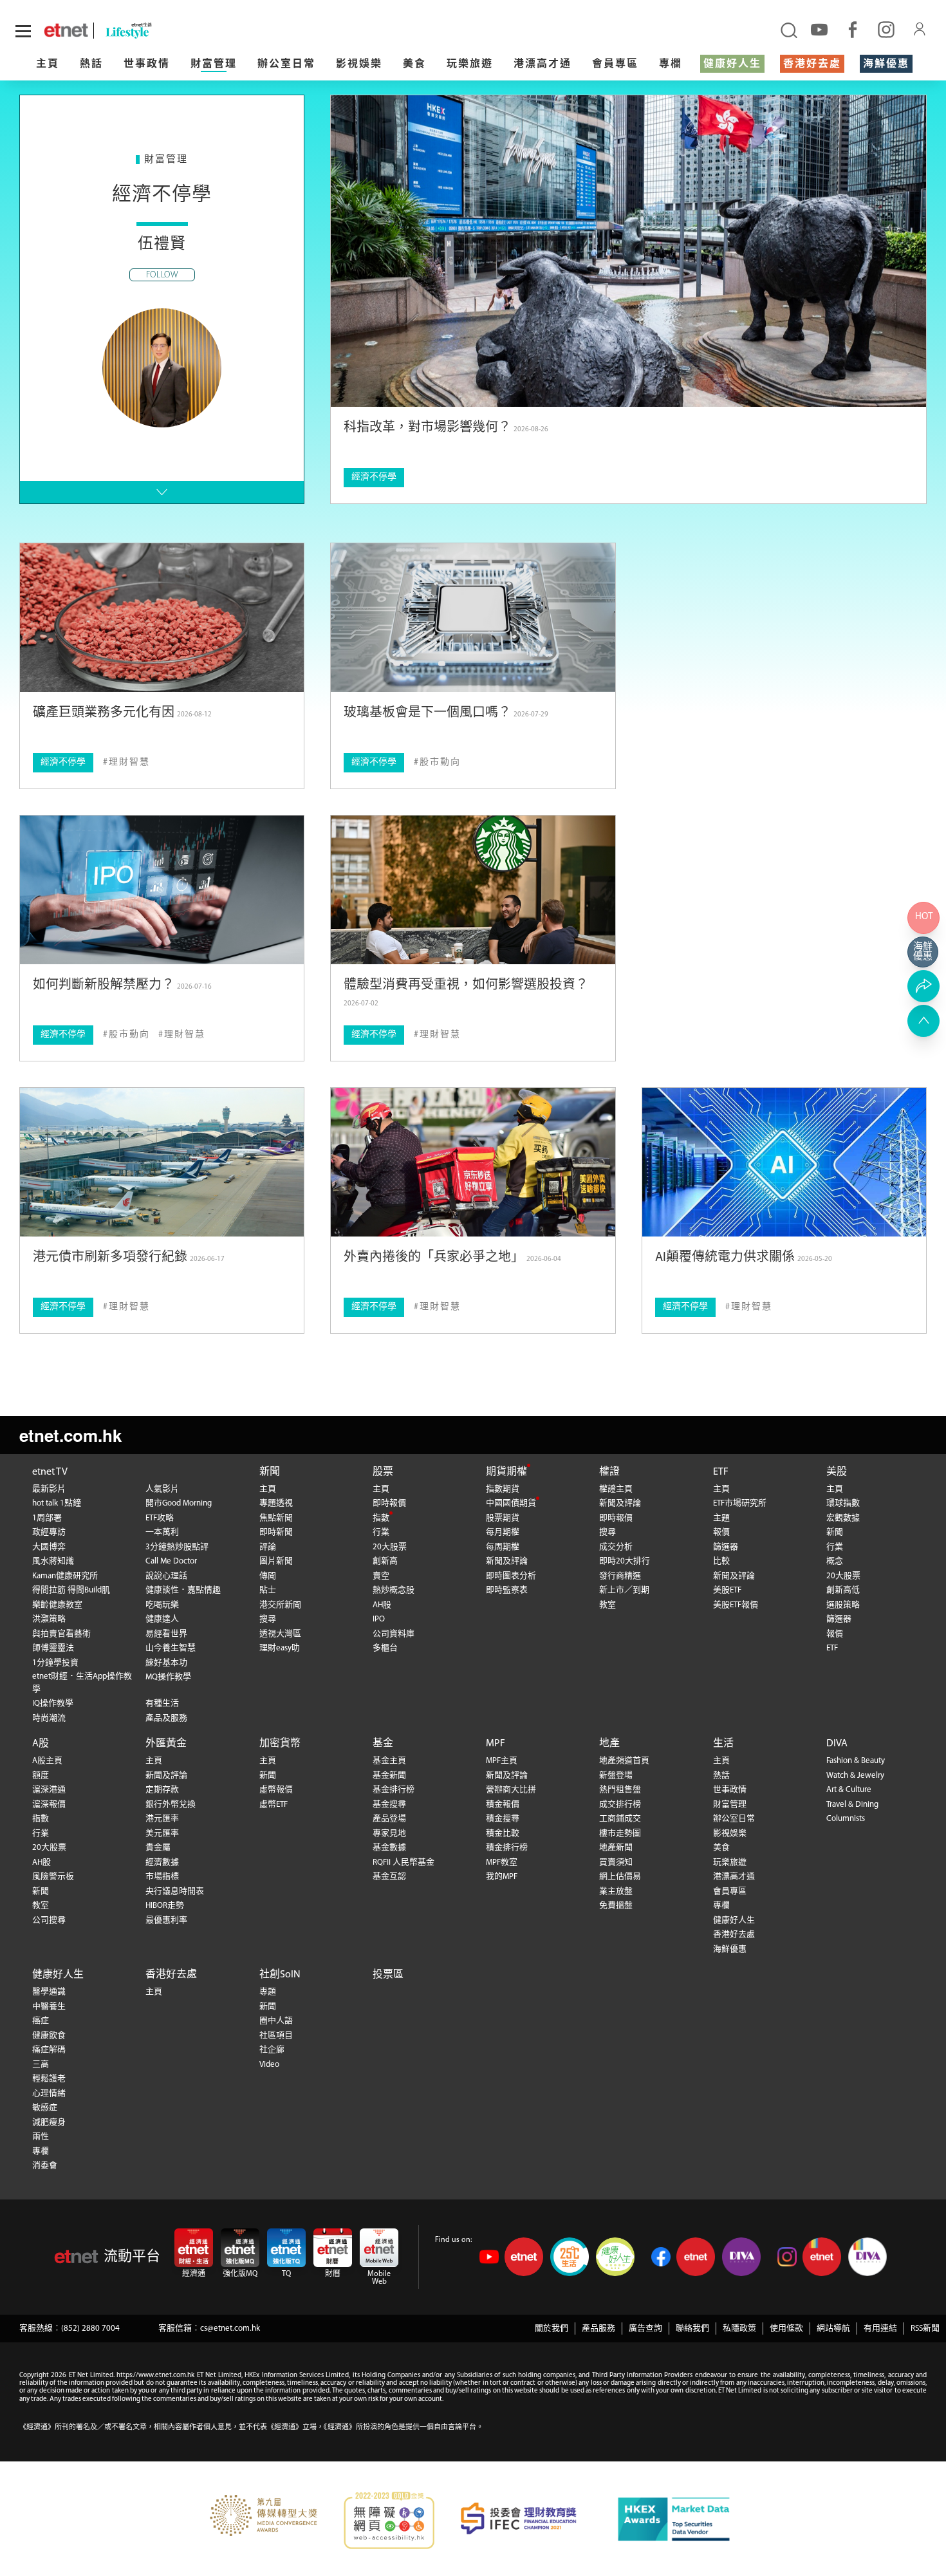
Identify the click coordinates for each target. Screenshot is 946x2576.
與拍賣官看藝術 (61, 1634)
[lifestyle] (164, 31)
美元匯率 (162, 1834)
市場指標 (162, 1877)
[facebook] (853, 29)
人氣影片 (162, 1489)
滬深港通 (49, 1790)
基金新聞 (389, 1776)
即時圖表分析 (511, 1576)
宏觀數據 (843, 1518)
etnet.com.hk (70, 1435)
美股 (837, 1472)
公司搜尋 (49, 1920)
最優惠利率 (166, 1920)
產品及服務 (166, 1718)
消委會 (45, 2166)
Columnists (846, 1819)
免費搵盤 (616, 1906)
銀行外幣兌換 (171, 1805)
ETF (721, 1472)
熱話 (91, 64)
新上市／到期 (624, 1590)
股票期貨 (503, 1518)
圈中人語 (276, 2021)
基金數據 (389, 1848)
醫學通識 (49, 1992)
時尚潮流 (49, 1718)
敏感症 (45, 2108)
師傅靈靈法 (53, 1648)
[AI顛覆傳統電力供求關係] (784, 1162)
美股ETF (727, 1590)
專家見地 (389, 1834)
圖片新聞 (276, 1561)
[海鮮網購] (923, 952)
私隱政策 (739, 2329)
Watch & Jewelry (855, 1776)
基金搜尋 (389, 1805)
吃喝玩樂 (162, 1605)
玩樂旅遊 (470, 64)
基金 (383, 1744)
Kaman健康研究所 (65, 1576)
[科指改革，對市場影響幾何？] (628, 251)
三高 (41, 2065)
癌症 (41, 2021)
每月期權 (503, 1532)
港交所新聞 (280, 1605)
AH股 (382, 1605)
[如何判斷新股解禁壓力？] (162, 890)
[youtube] (819, 29)
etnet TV (50, 1472)
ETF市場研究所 (740, 1503)
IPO (379, 1619)
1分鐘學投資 (55, 1663)
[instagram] (886, 29)
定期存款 (162, 1790)
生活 (723, 1744)
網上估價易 (620, 1877)
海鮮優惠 (886, 64)
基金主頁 (389, 1761)
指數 (381, 1518)
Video (269, 2065)
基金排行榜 (394, 1790)
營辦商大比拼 (511, 1790)
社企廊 (272, 2050)
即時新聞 (276, 1532)
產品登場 (389, 1819)
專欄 (671, 64)
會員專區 (615, 64)
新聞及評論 (507, 1561)
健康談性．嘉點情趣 (183, 1590)
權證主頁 (616, 1489)
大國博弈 (49, 1547)
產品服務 (598, 2329)
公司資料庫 (394, 1634)
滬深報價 (49, 1805)
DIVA (837, 1744)
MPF (496, 1744)
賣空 (381, 1576)
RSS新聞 (925, 2329)
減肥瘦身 (49, 2123)
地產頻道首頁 (624, 1761)
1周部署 (47, 1518)
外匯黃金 (166, 1744)
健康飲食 (49, 2036)
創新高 (385, 1561)
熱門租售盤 (620, 1790)
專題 (268, 1992)
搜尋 (268, 1619)
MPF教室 (502, 1862)
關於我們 (552, 2329)
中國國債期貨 (511, 1503)
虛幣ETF (274, 1805)
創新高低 (843, 1590)
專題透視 (276, 1503)
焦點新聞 (276, 1518)
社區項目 (276, 2036)
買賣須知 (616, 1862)
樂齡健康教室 (57, 1605)
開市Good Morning (179, 1503)
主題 (721, 1518)
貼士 (268, 1590)
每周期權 (503, 1547)
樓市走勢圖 (620, 1834)
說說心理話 (166, 1576)
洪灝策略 (49, 1619)
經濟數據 (162, 1862)
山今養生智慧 (171, 1648)
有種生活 (162, 1703)
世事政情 (147, 64)
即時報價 (389, 1503)
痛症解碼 (49, 2050)
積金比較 (503, 1834)
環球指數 (843, 1503)
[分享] (923, 986)
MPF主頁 (502, 1761)
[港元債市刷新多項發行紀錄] (162, 1162)
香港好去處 (812, 64)
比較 (721, 1561)
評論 (268, 1547)
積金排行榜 (507, 1848)
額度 (41, 1776)
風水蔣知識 (53, 1561)
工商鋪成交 (620, 1819)
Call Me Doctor (171, 1561)
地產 (609, 1744)
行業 (381, 1532)
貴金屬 (158, 1848)
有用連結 (880, 2329)
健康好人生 (732, 64)
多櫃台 (385, 1648)
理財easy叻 (280, 1648)
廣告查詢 (645, 2329)
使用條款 (786, 2329)
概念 (835, 1561)
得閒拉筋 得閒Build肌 (71, 1590)
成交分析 (616, 1547)
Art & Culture (849, 1790)
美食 (414, 64)
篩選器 (726, 1547)
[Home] (66, 30)
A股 (41, 1744)
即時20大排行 (625, 1561)
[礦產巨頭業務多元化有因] (162, 618)
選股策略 (843, 1605)
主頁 (48, 64)
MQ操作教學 (168, 1677)
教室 (607, 1605)
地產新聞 (616, 1848)
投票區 (388, 1975)
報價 (721, 1532)
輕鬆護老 (49, 2079)
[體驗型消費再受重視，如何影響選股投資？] (473, 890)
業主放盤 (616, 1891)
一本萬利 (162, 1532)
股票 (383, 1472)
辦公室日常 (286, 64)
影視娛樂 (359, 64)
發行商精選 (620, 1576)
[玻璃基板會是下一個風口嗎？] (473, 618)
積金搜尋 (503, 1819)
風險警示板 (53, 1877)
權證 (609, 1472)
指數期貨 (503, 1489)
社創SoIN (280, 1975)
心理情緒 (49, 2094)
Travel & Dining (852, 1805)
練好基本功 (166, 1663)
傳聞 (268, 1576)
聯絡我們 (692, 2329)
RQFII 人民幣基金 (403, 1862)
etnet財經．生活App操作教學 (82, 1683)
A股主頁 (47, 1761)
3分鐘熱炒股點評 (177, 1547)
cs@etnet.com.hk (230, 2329)
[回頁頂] (923, 1021)
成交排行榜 (620, 1805)
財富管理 (214, 64)
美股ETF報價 (736, 1605)
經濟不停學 (374, 477)
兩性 (41, 2137)
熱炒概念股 (394, 1590)
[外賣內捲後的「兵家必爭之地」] (473, 1162)
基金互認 (389, 1877)
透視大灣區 (280, 1634)
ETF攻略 (160, 1518)
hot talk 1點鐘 (57, 1503)
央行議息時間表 (175, 1891)
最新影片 (49, 1489)
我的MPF (502, 1877)
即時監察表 (507, 1590)
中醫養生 (49, 2007)
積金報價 (503, 1805)
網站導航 (833, 2329)
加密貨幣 (280, 1744)
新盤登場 (616, 1776)
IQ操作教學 (53, 1703)
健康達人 (162, 1619)
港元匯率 (162, 1819)
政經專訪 (49, 1532)
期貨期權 (506, 1472)
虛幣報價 (276, 1790)
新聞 (270, 1472)
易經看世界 (166, 1634)
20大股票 (390, 1547)
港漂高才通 (543, 64)
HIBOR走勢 (165, 1906)
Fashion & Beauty (856, 1761)
